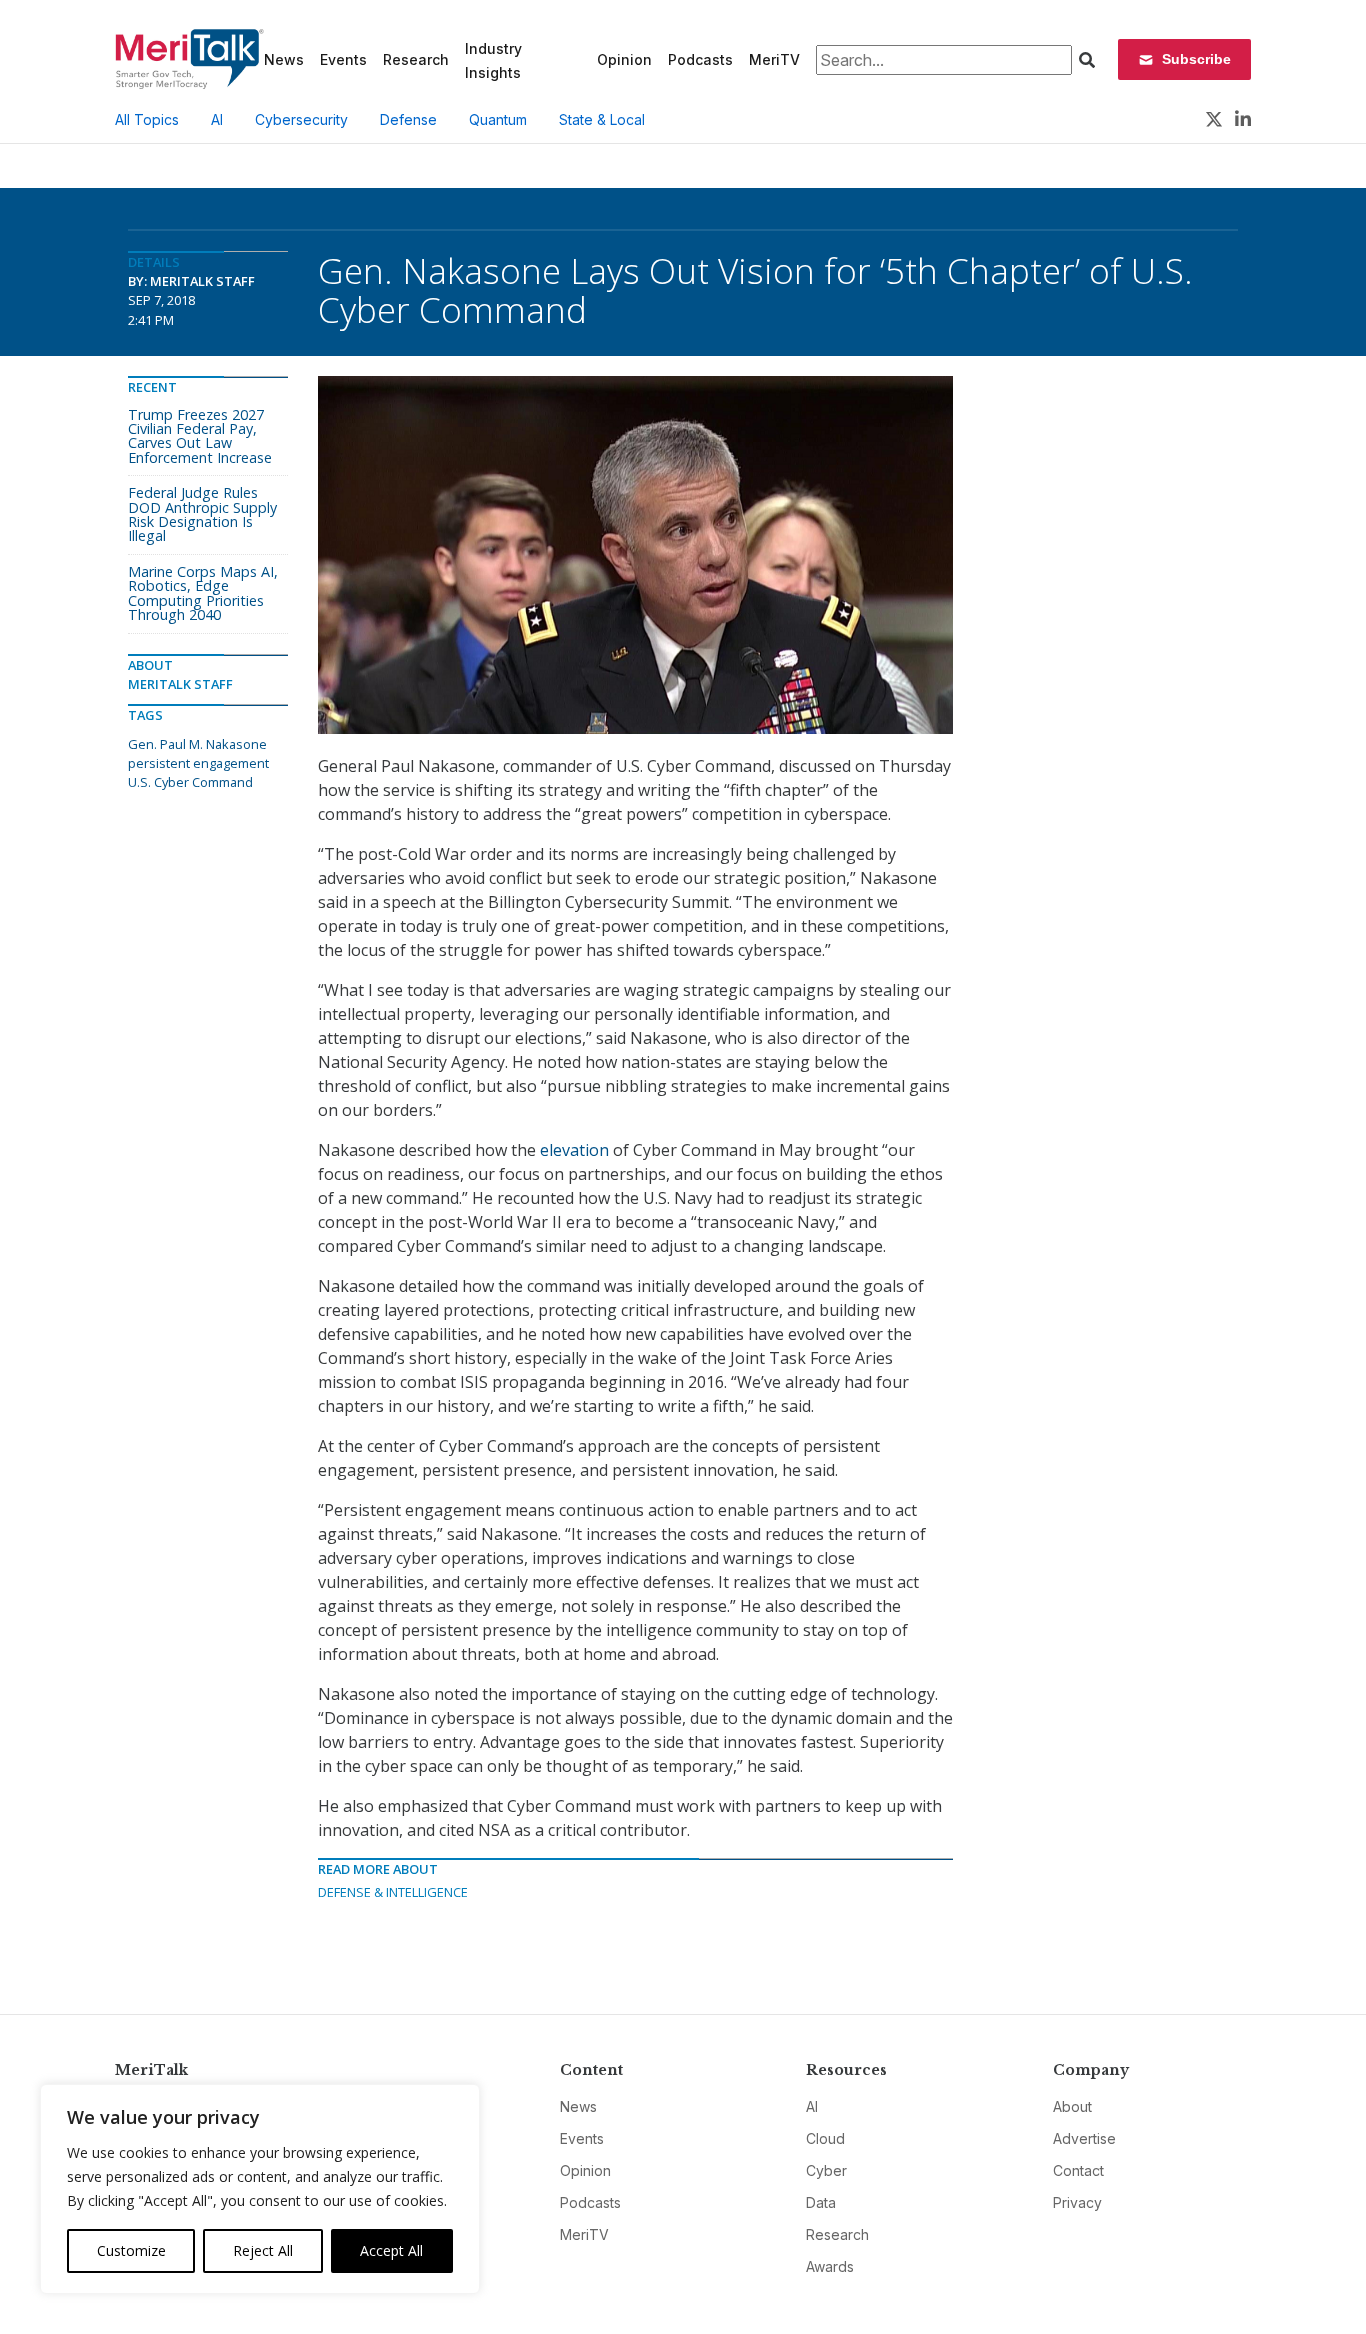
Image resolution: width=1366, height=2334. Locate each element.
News (284, 59)
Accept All (391, 2250)
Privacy (1077, 2202)
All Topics (147, 119)
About (1072, 2106)
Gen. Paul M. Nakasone (197, 744)
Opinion (624, 59)
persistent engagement (198, 763)
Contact (1078, 2170)
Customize (131, 2250)
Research (416, 59)
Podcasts (700, 59)
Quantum (498, 119)
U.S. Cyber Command (190, 782)
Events (343, 59)
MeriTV (774, 59)
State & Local (602, 119)
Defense (408, 119)
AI (217, 119)
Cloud (825, 2138)
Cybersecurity (301, 119)
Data (821, 2202)
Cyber (826, 2170)
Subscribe (1196, 59)
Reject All (263, 2250)
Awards (830, 2266)
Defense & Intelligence (393, 1892)
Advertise (1084, 2138)
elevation (574, 1150)
